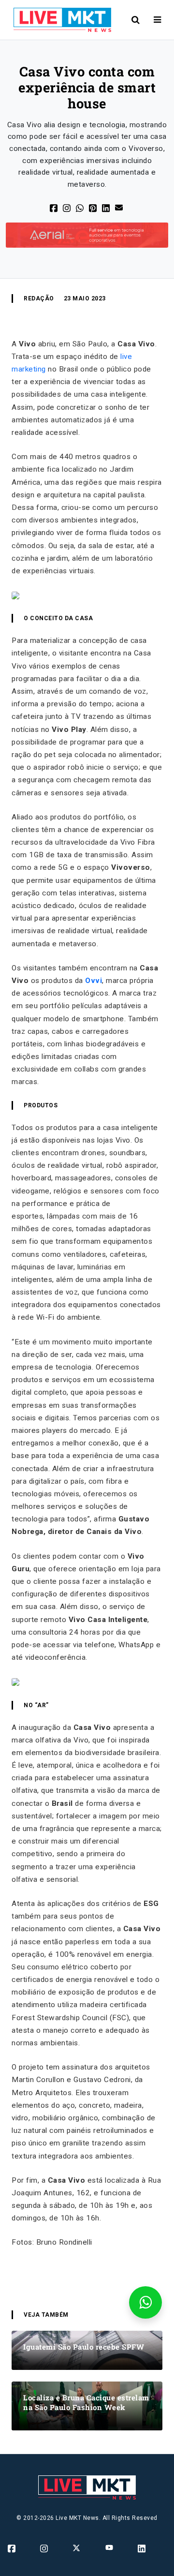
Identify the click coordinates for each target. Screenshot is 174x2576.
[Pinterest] (94, 208)
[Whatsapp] (80, 208)
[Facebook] (54, 208)
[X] (67, 208)
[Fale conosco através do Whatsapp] (145, 2302)
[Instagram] (45, 2548)
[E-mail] (120, 207)
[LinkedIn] (107, 208)
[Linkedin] (142, 2548)
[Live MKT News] (58, 20)
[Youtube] (110, 2547)
